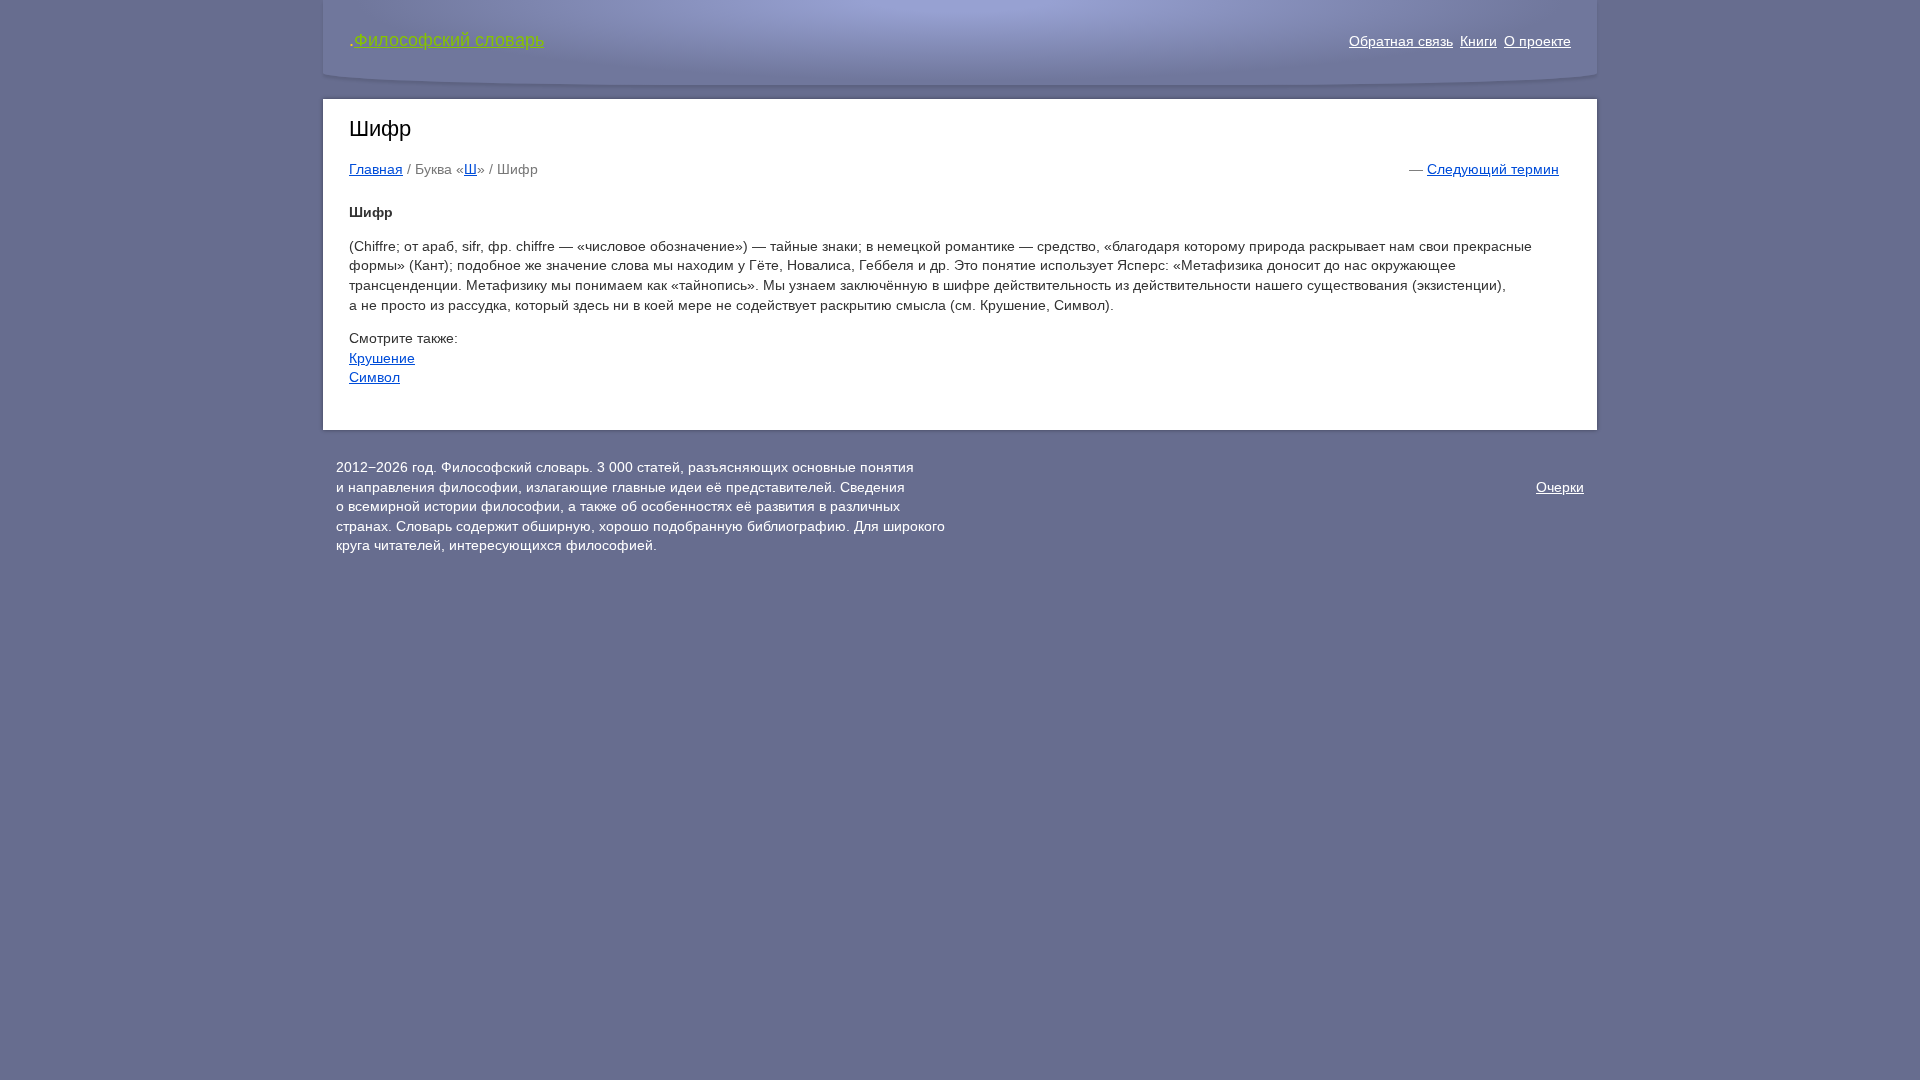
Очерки (1560, 487)
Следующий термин (1493, 169)
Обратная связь (1401, 41)
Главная (376, 169)
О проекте (1537, 41)
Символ (374, 377)
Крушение (382, 358)
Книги (1478, 41)
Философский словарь (449, 40)
